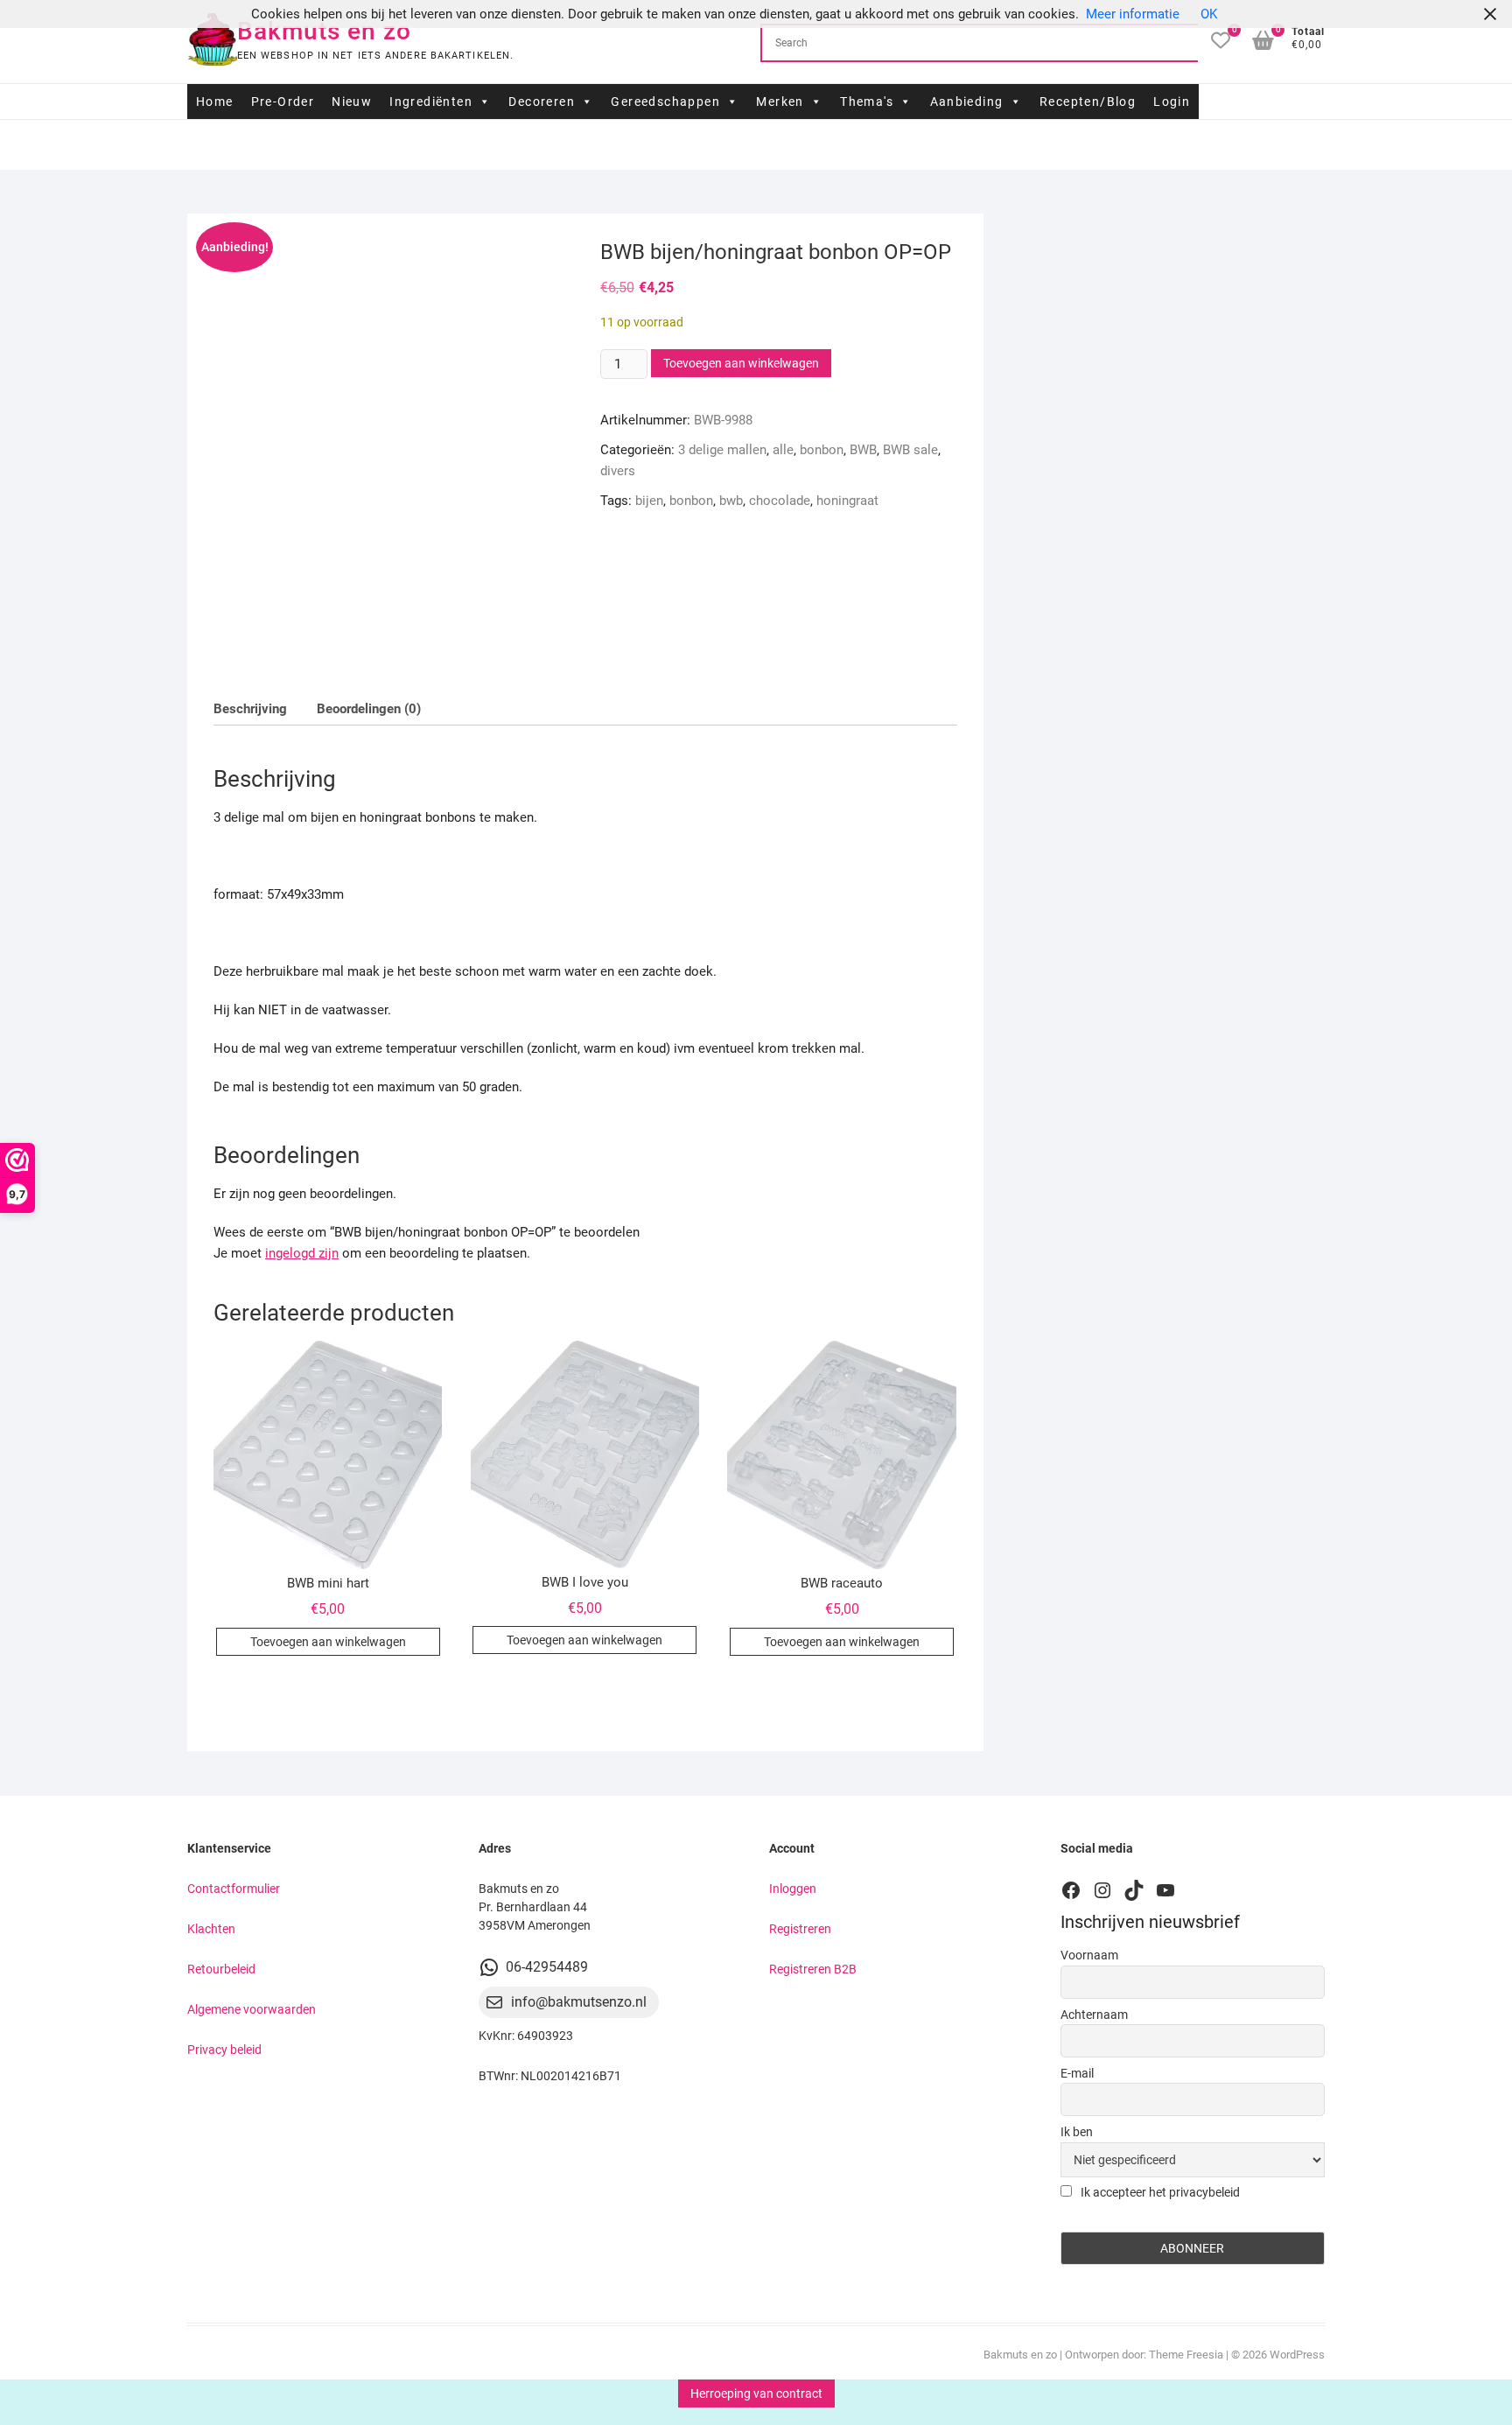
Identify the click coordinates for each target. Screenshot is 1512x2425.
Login (1172, 102)
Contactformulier (234, 1889)
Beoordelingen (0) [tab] (369, 709)
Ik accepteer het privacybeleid (1159, 2192)
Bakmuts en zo (324, 31)
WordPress (1297, 2355)
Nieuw (352, 102)
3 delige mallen (722, 450)
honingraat (847, 501)
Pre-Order (283, 102)
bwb (731, 501)
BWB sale (910, 450)
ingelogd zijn (302, 1253)
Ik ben (1077, 2132)
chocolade (780, 501)
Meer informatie (1133, 14)
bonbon (822, 450)
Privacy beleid (224, 2050)
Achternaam (1094, 2015)
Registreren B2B (813, 1969)
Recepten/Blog (1088, 102)
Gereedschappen (665, 102)
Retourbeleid (221, 1969)
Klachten (211, 1929)
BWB (863, 450)
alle (783, 450)
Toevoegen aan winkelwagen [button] (328, 1642)
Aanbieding (967, 102)
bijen (649, 501)
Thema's (867, 102)
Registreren (800, 1929)
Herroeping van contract (756, 2393)
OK (1209, 14)
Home (215, 102)
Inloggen (793, 1889)
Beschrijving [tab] (250, 709)
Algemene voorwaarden (252, 2009)
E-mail (1077, 2073)
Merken (780, 102)
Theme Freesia (1186, 2355)
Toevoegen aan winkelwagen (741, 363)
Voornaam (1089, 1955)
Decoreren (542, 102)
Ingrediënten (431, 102)
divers (618, 471)
